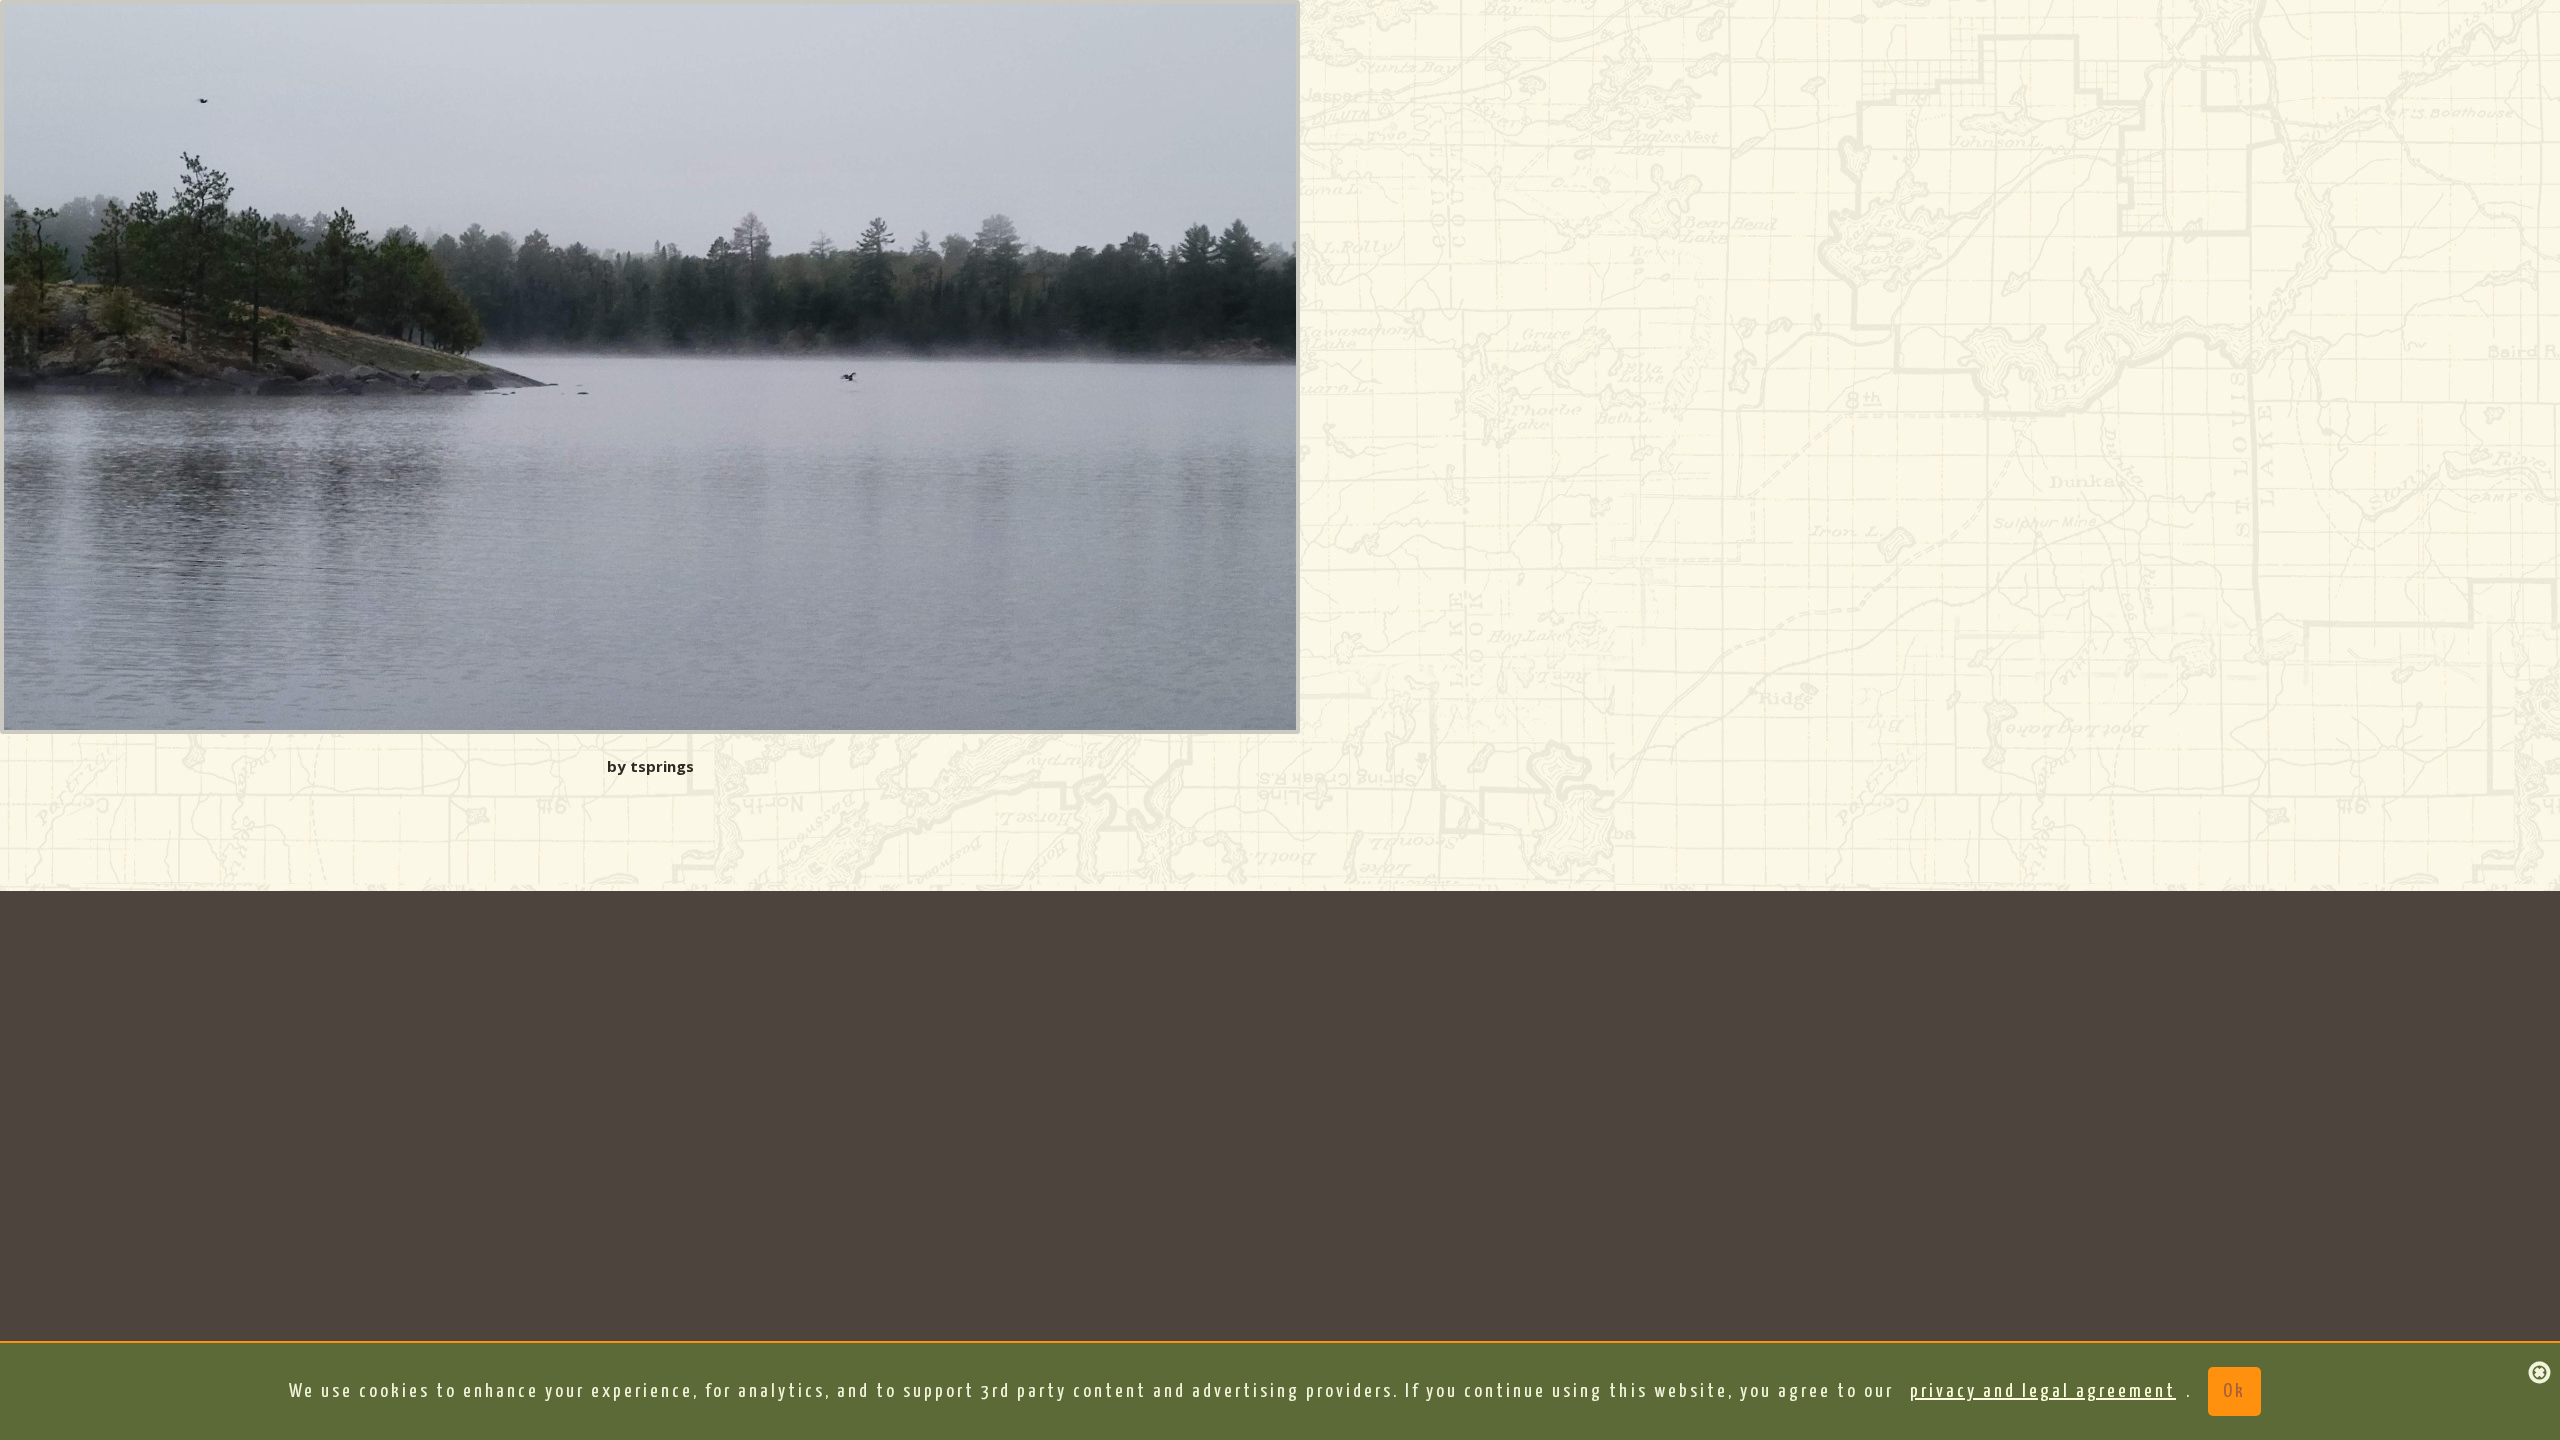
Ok (2234, 1391)
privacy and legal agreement (2043, 1391)
